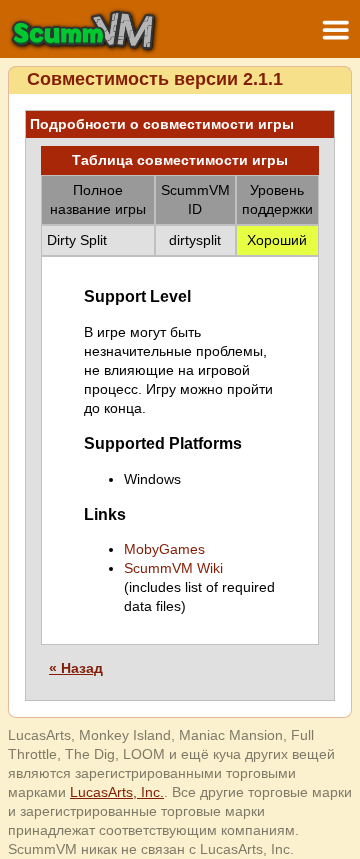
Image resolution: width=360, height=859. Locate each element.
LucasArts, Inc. (117, 792)
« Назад (76, 668)
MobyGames (164, 549)
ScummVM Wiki (173, 568)
